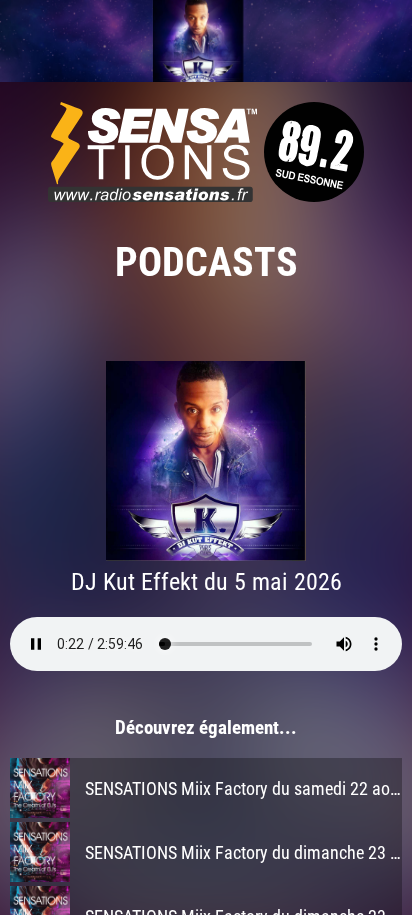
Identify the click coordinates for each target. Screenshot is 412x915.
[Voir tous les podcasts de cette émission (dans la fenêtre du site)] (206, 41)
